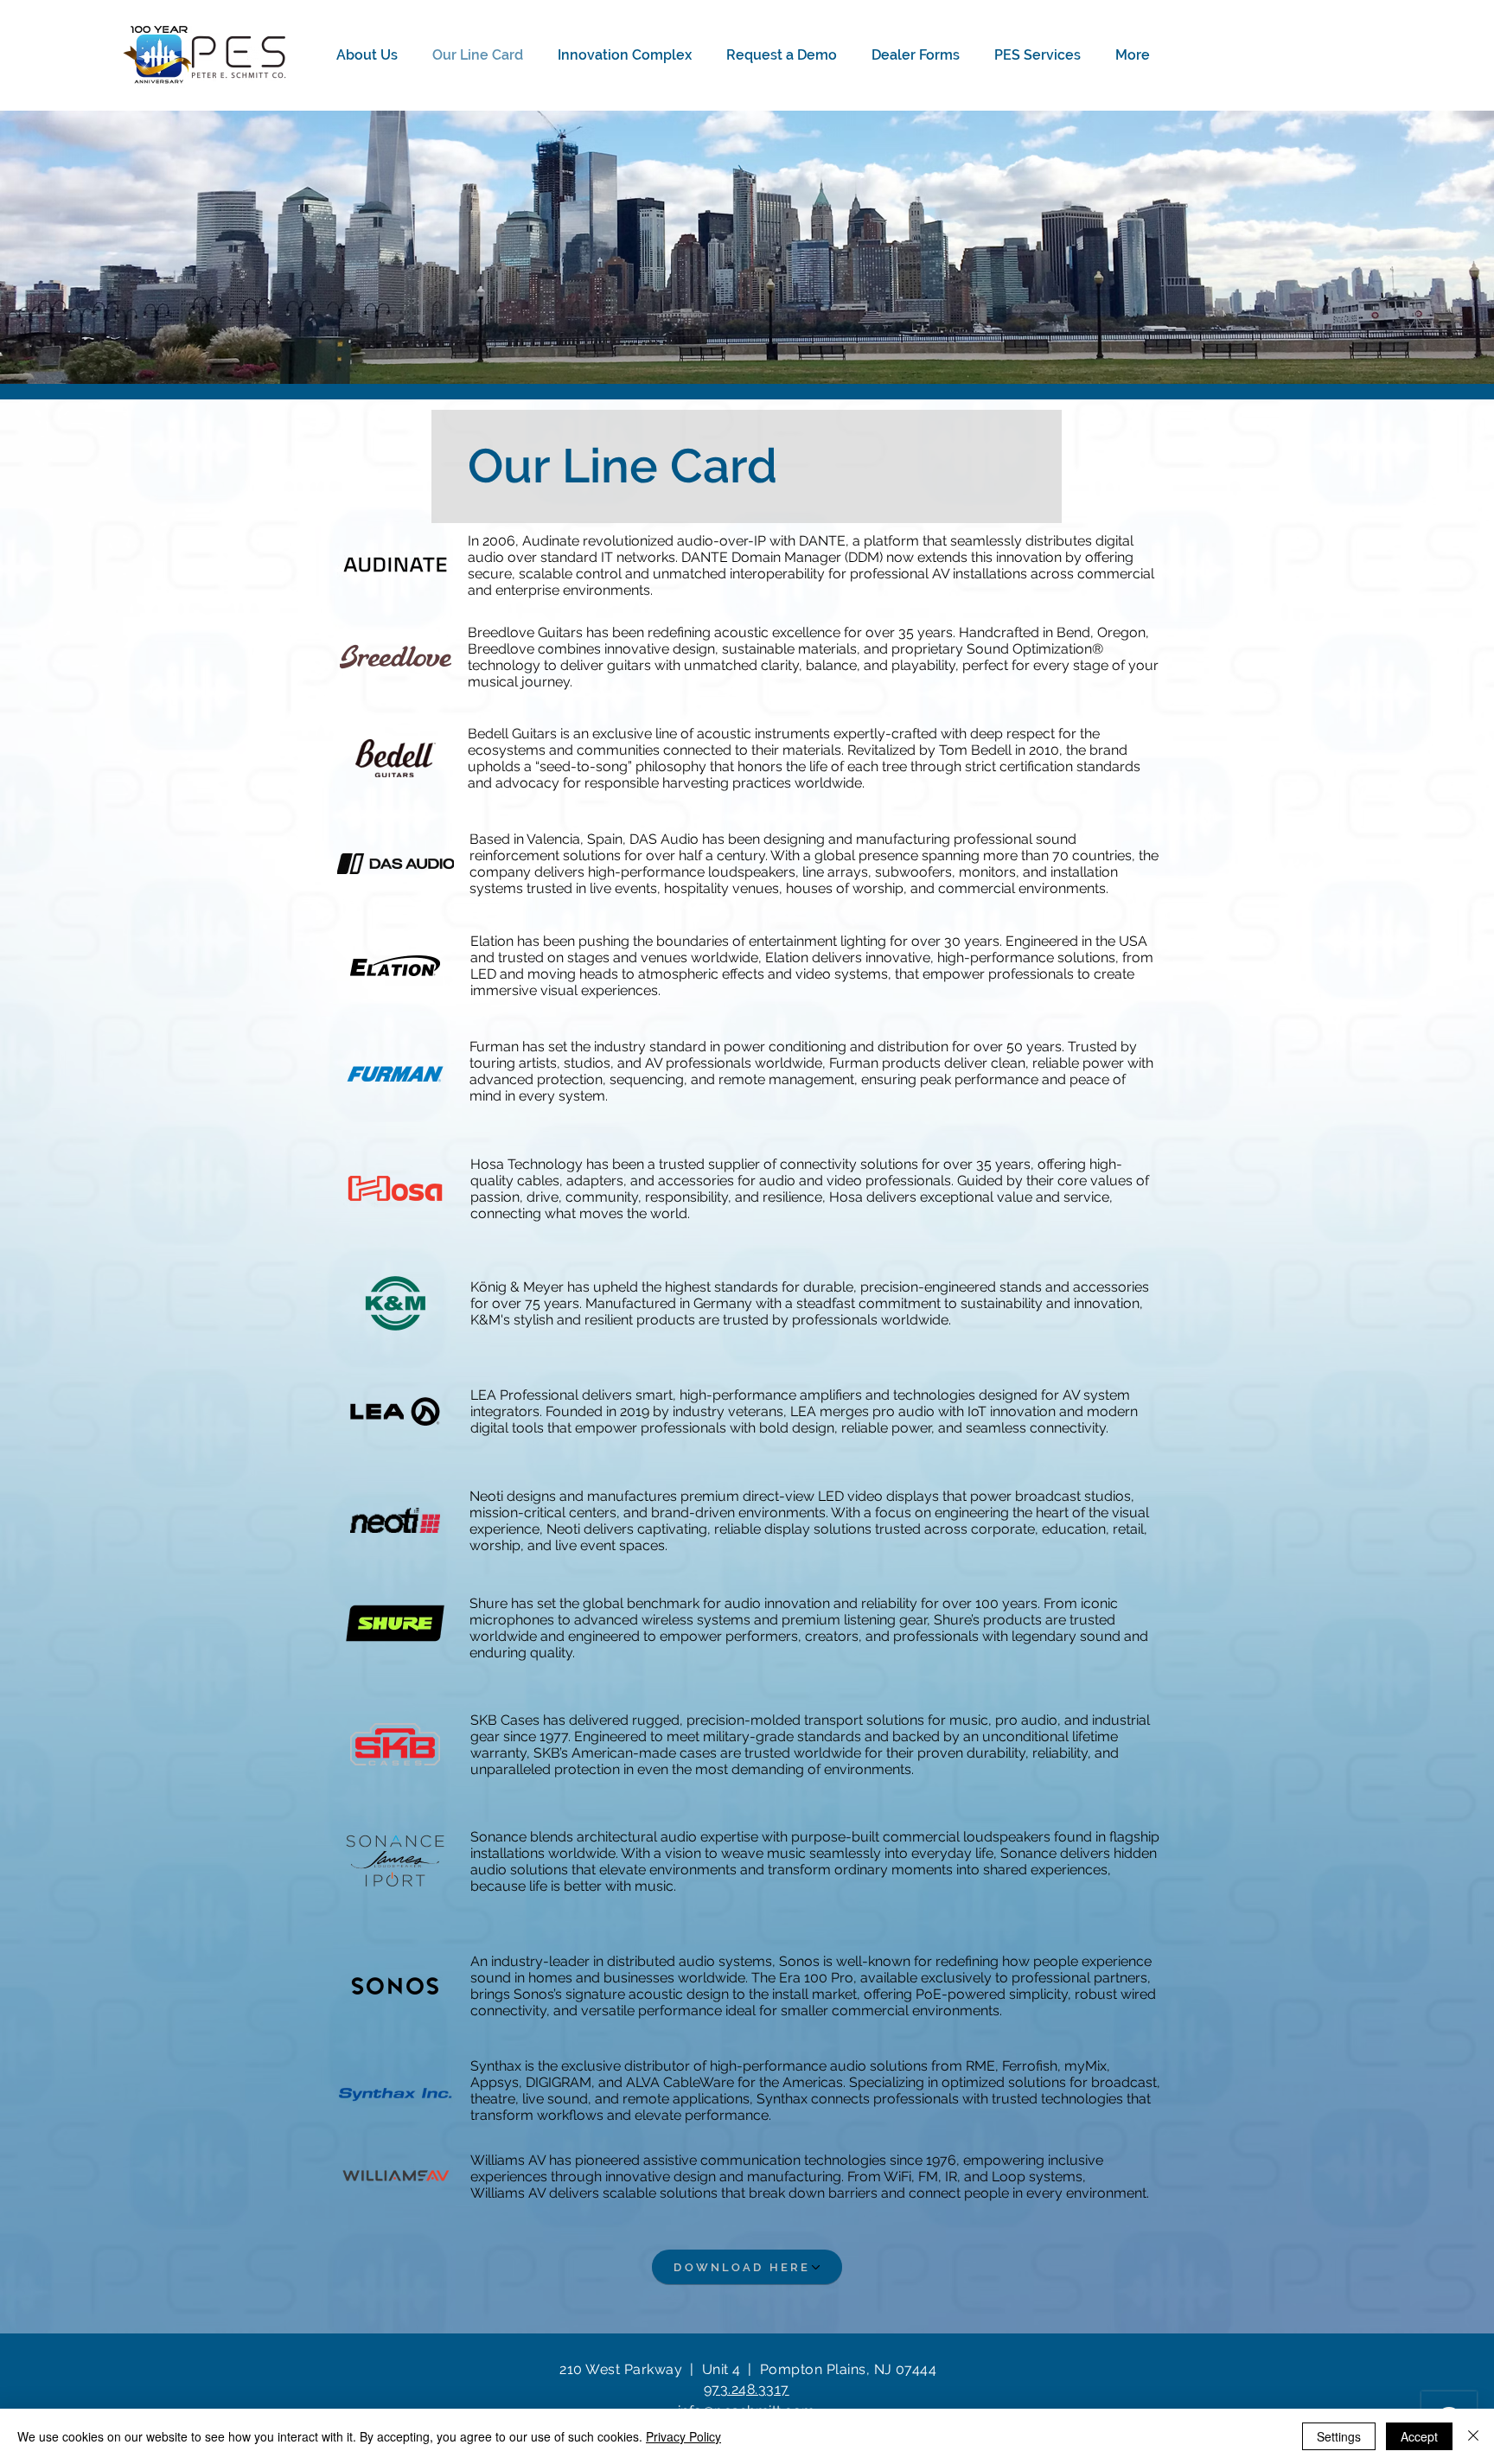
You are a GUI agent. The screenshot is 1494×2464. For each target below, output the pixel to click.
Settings (1339, 2436)
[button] (371, 55)
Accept (1419, 2436)
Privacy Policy (683, 2436)
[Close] (1473, 2436)
